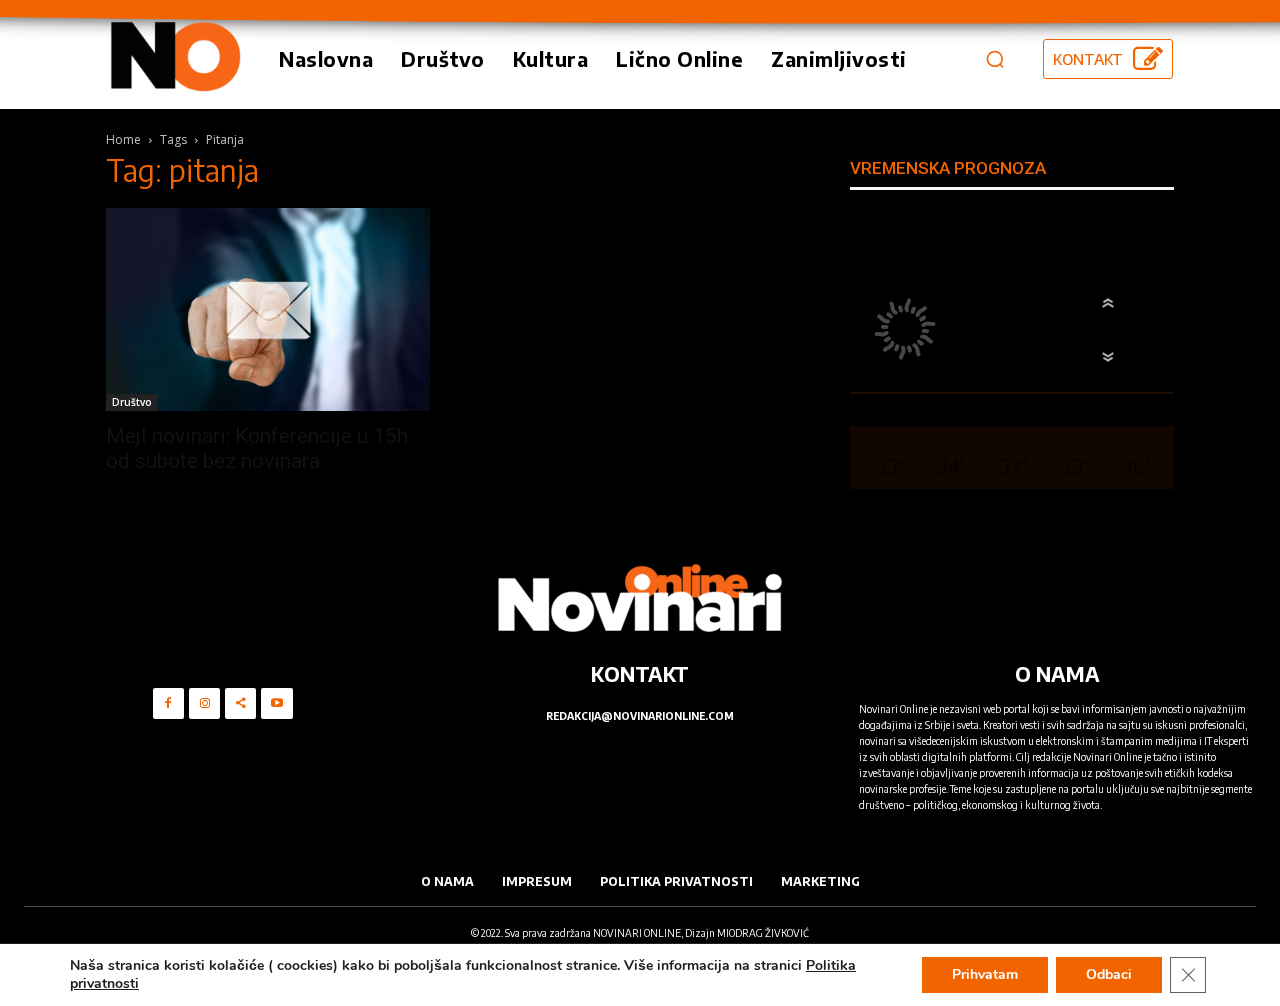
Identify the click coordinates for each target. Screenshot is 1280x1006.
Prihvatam (985, 974)
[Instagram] (204, 703)
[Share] (240, 703)
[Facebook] (168, 703)
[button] (995, 59)
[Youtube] (276, 703)
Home (123, 139)
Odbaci (1109, 974)
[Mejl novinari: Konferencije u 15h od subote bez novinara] (268, 309)
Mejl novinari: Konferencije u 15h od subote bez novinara (257, 448)
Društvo (132, 402)
